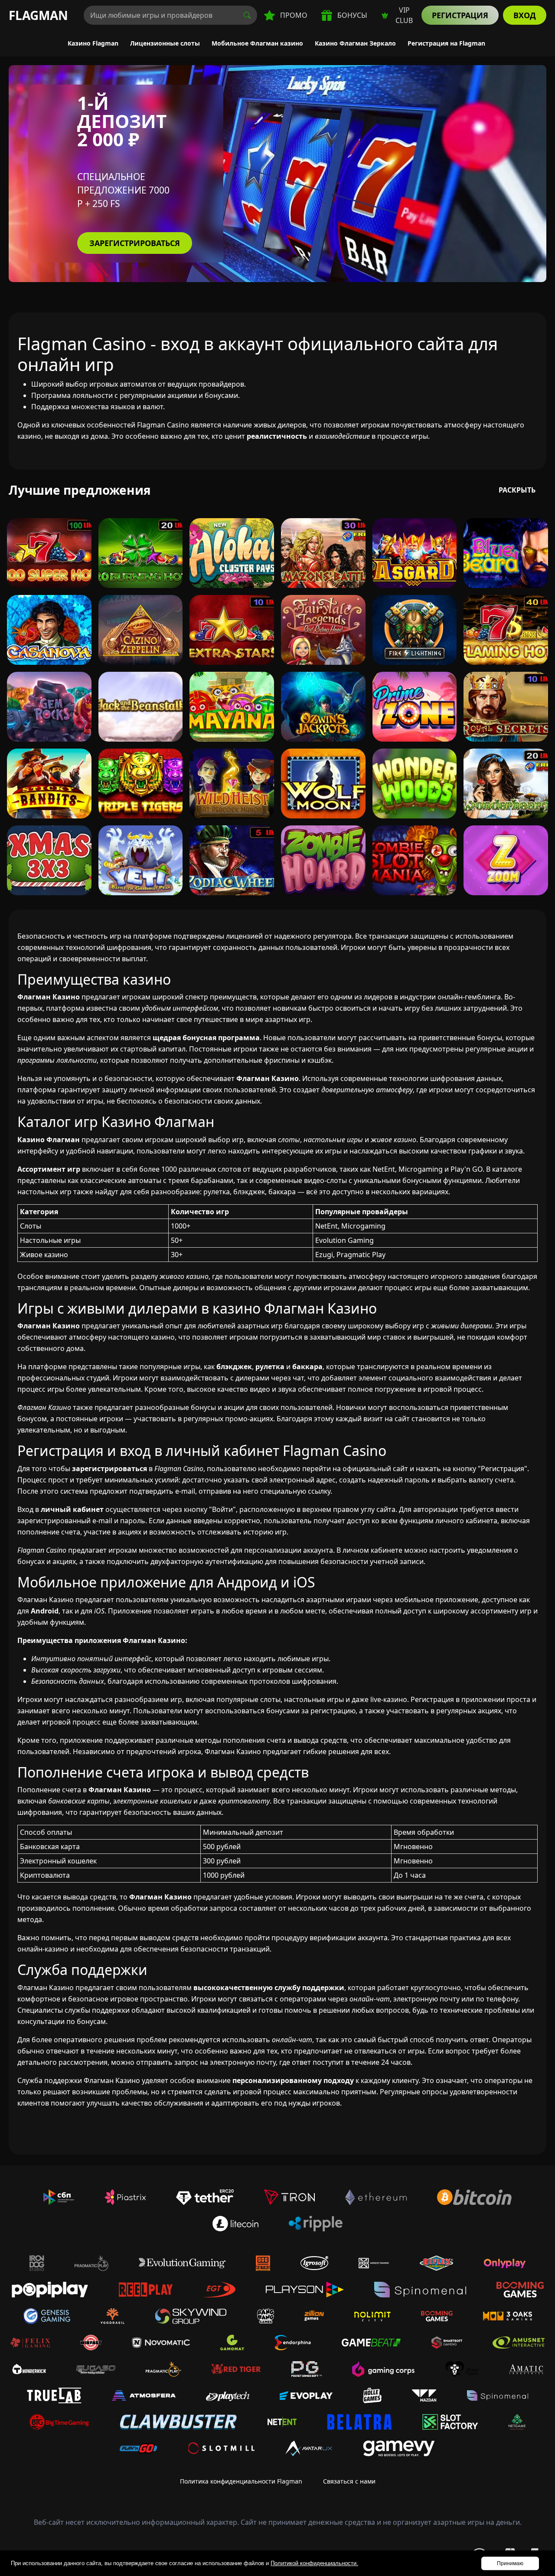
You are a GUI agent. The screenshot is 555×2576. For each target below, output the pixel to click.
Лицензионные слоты (165, 43)
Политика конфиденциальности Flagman (241, 2481)
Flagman (38, 15)
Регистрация (460, 15)
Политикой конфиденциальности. (314, 2563)
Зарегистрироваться (135, 243)
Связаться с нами (349, 2481)
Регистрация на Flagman (446, 43)
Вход (525, 15)
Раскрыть (517, 490)
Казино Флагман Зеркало (355, 43)
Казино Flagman (93, 43)
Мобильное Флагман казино (257, 43)
